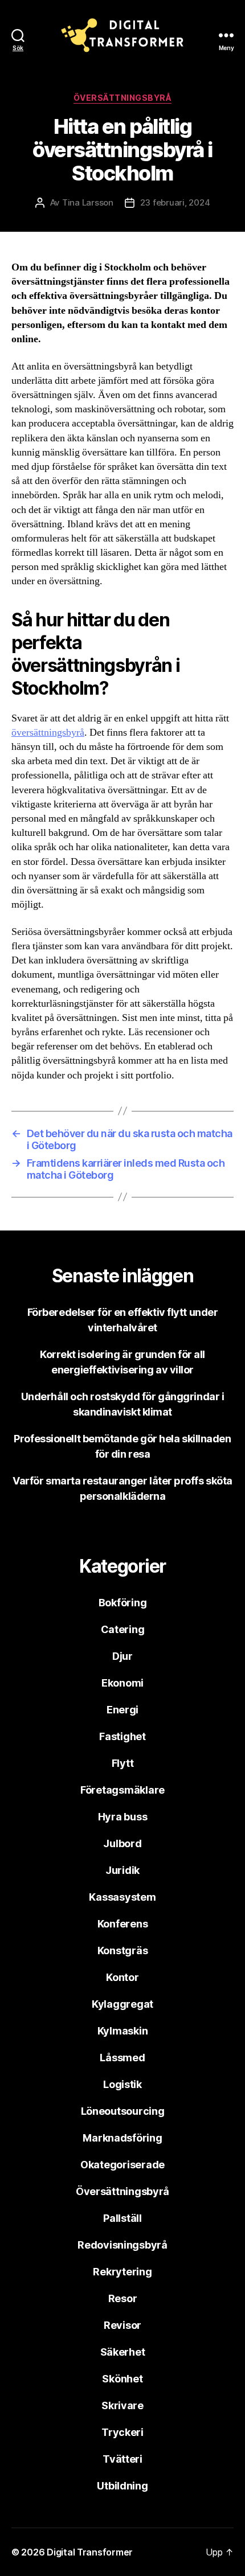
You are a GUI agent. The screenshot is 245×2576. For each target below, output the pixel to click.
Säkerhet (123, 2352)
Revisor (122, 2325)
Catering (123, 1629)
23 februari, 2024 (175, 202)
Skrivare (122, 2405)
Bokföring (123, 1603)
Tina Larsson (88, 202)
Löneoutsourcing (123, 2111)
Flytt (123, 1763)
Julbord (122, 1843)
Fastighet (122, 1736)
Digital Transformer (90, 2552)
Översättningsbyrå (123, 98)
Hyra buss (123, 1817)
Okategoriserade (122, 2165)
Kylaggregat (122, 2004)
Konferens (123, 1924)
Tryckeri (122, 2432)
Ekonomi (122, 1683)
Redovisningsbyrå (122, 2245)
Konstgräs (123, 1951)
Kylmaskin (123, 2031)
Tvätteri (122, 2459)
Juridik (122, 1870)
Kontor (122, 1977)
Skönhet (122, 2379)
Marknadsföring (122, 2138)
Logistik (122, 2084)
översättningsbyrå (48, 733)
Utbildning (122, 2486)
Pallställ (122, 2218)
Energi (122, 1710)
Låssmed (122, 2058)
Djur (122, 1656)
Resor (123, 2298)
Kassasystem (122, 1897)
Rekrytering (122, 2272)
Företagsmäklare (122, 1790)
